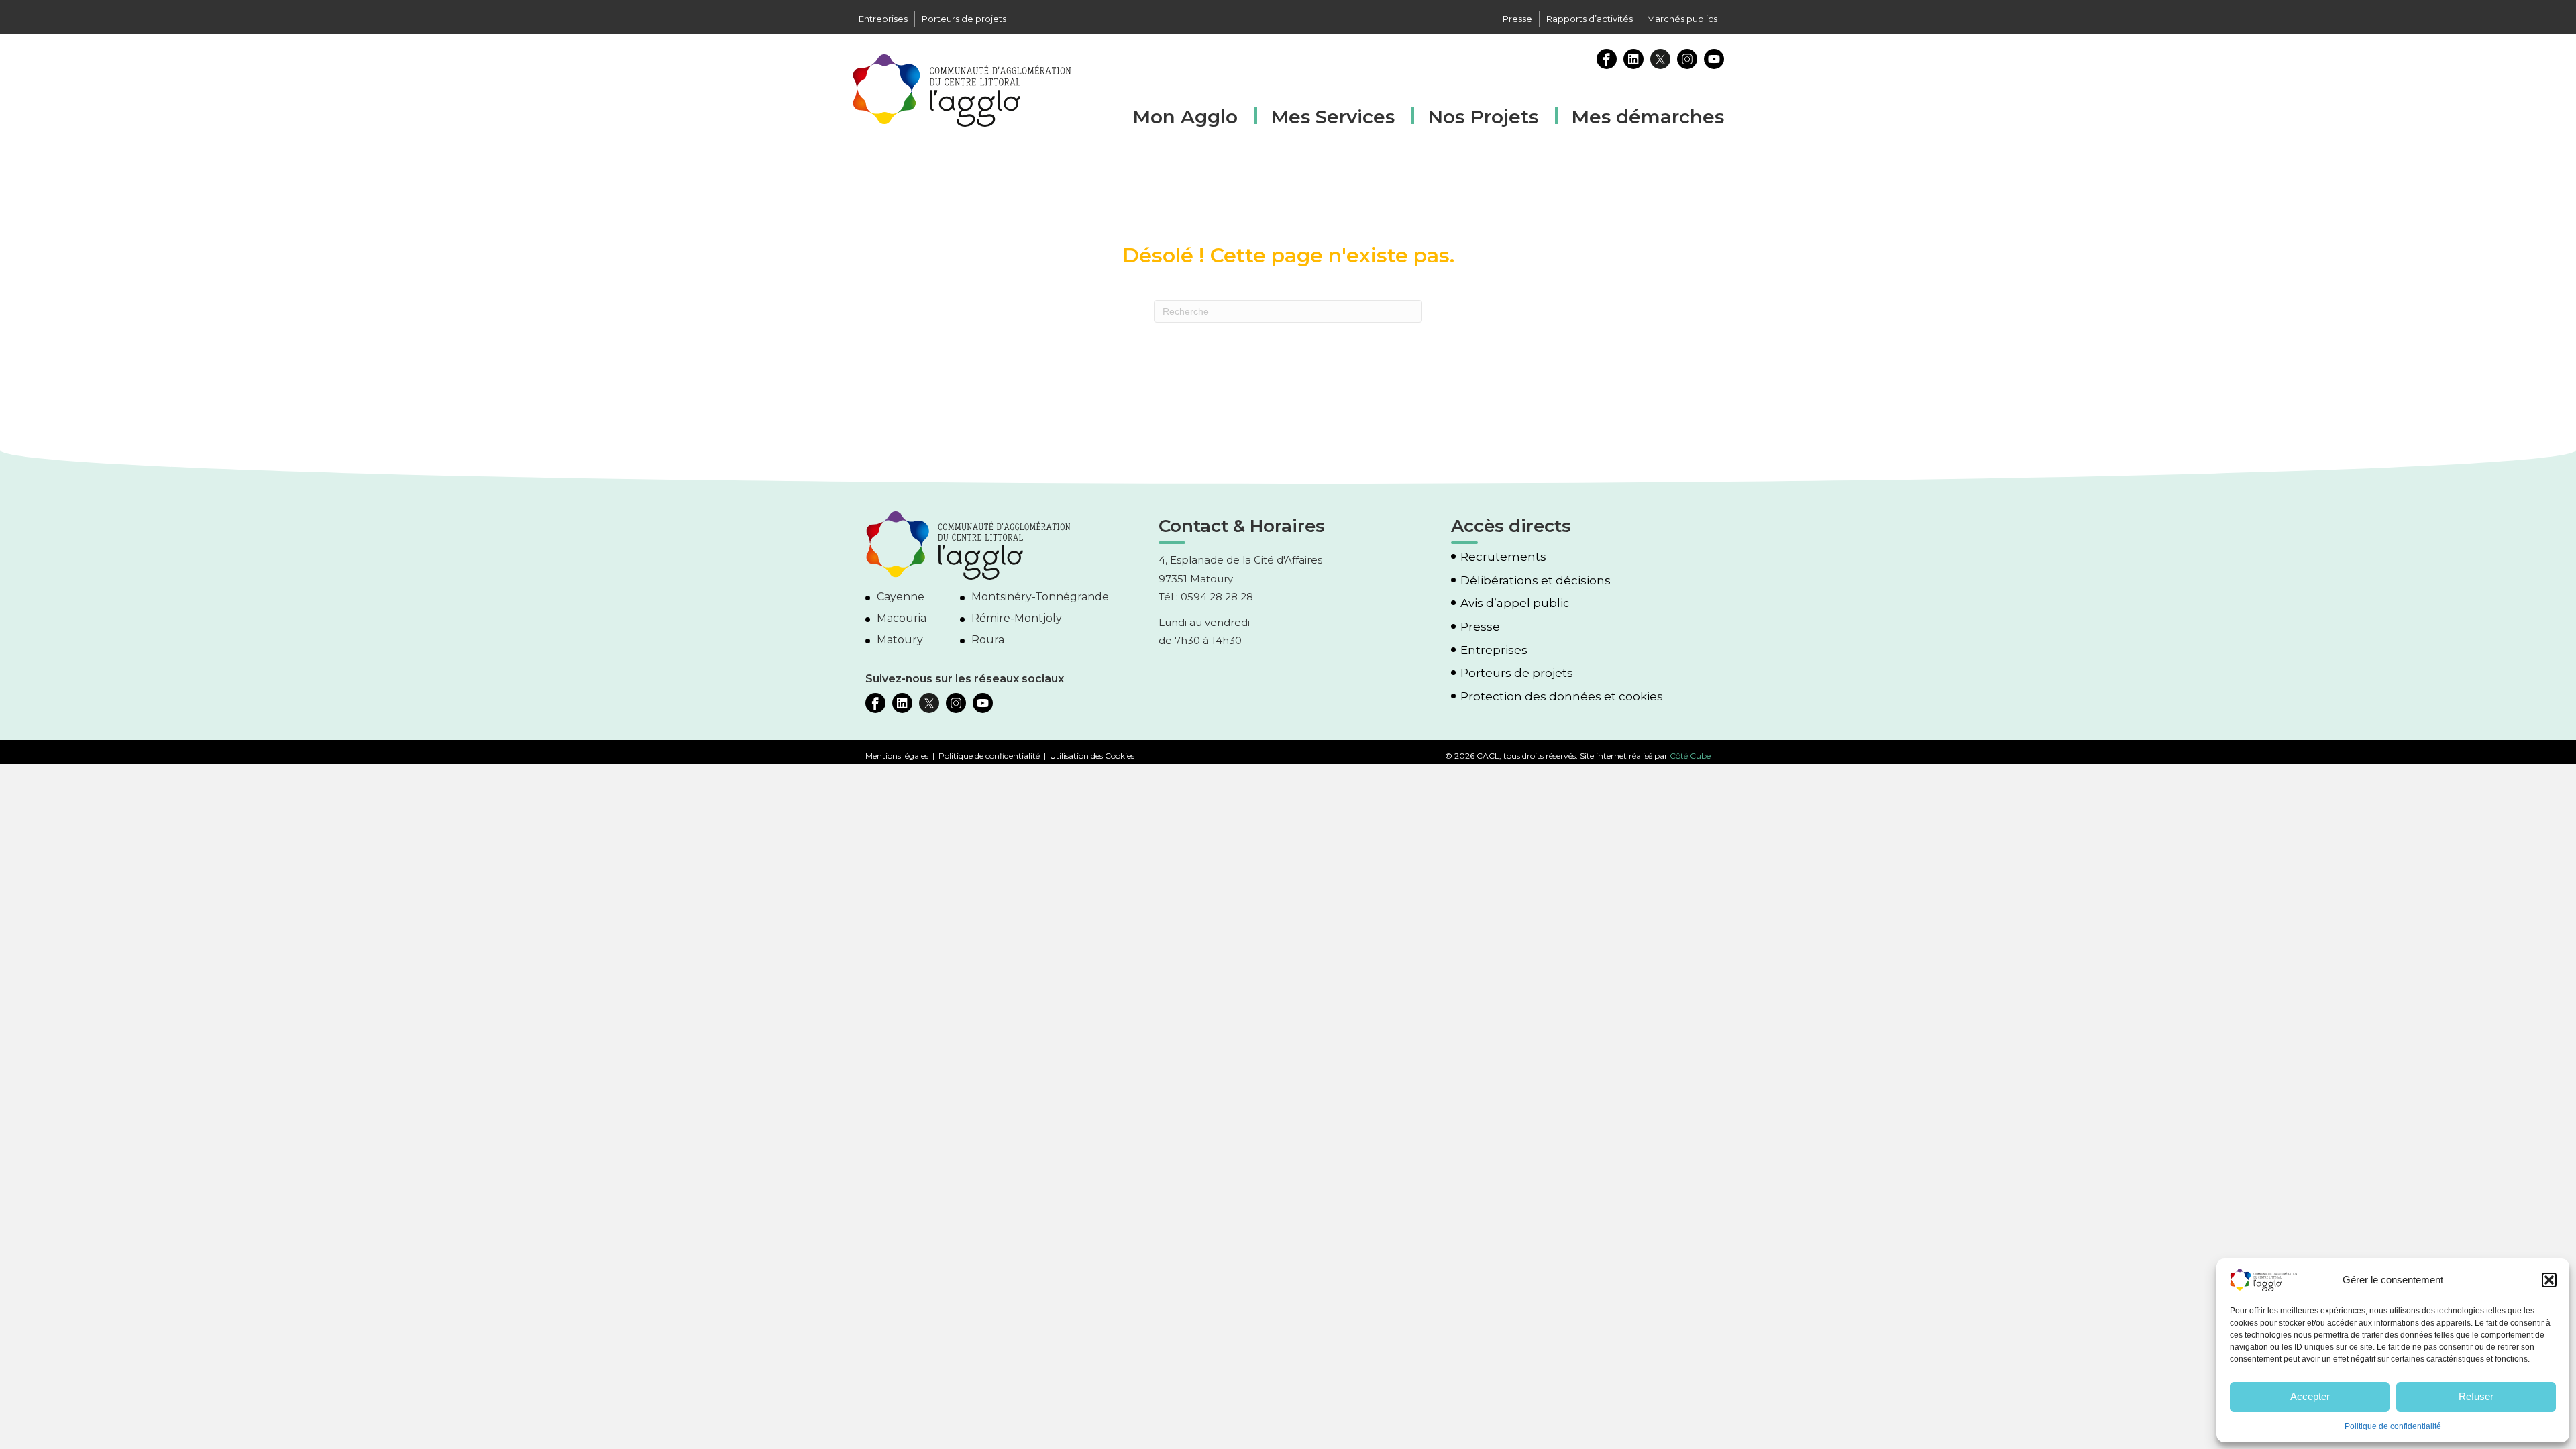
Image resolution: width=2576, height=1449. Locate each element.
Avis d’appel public (1515, 603)
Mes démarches (1648, 115)
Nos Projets (1483, 117)
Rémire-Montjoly (1017, 618)
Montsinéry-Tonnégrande (1040, 597)
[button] (2549, 1280)
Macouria (902, 618)
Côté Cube (1690, 756)
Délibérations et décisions (1536, 581)
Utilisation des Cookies (1092, 756)
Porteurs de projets (964, 19)
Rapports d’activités (1590, 19)
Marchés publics (1682, 19)
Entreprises (883, 19)
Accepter (2310, 1396)
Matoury (900, 640)
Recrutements (1503, 557)
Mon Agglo (1185, 117)
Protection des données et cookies (1562, 697)
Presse (1517, 19)
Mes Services (1333, 117)
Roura (988, 640)
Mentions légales (897, 756)
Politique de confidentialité (2393, 1426)
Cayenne (901, 597)
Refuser (2476, 1396)
